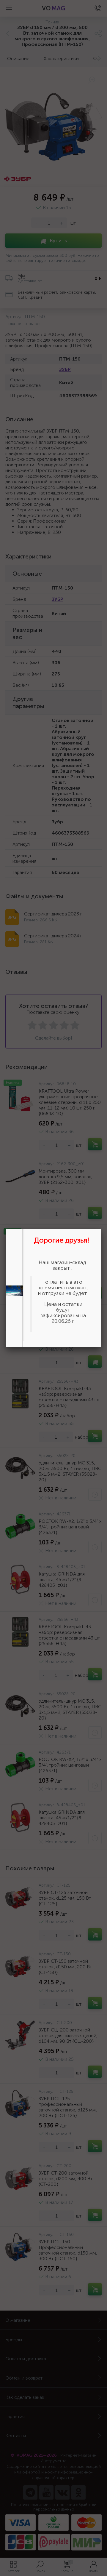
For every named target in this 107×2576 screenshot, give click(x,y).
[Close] (101, 1229)
